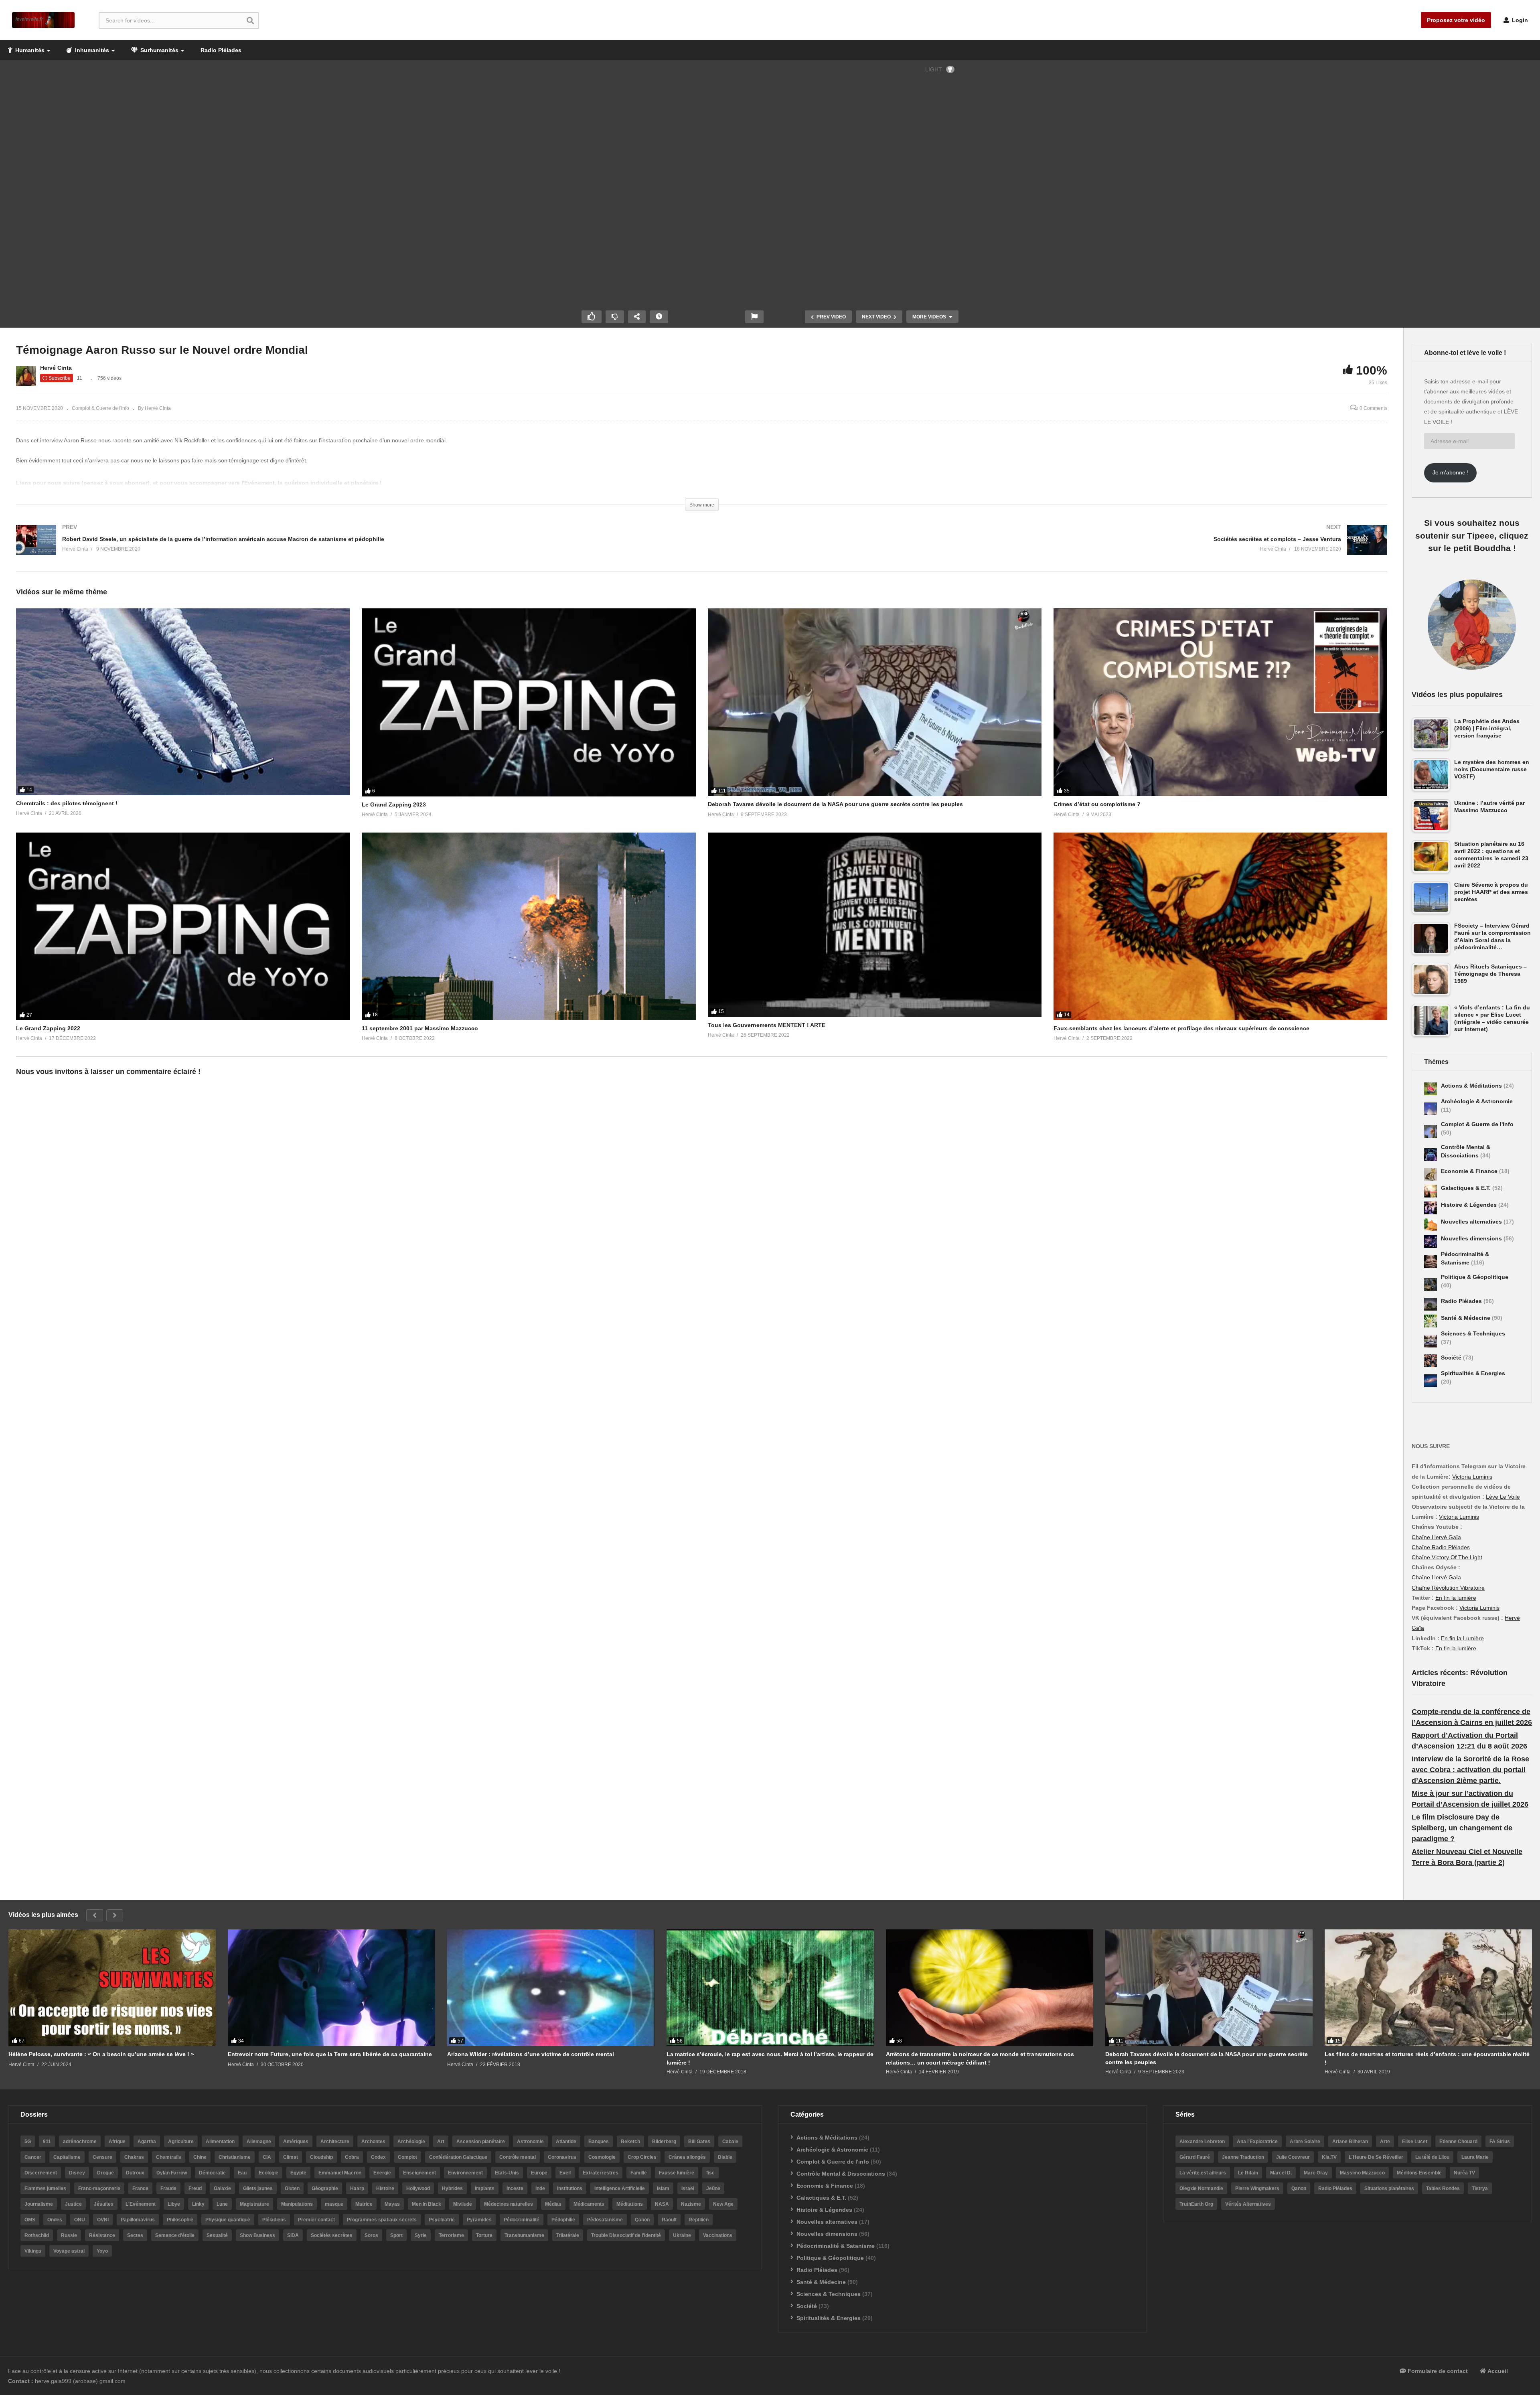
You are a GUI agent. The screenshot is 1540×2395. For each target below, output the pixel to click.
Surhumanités (159, 50)
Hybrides (452, 2188)
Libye (174, 2204)
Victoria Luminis (1472, 1477)
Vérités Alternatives (1248, 2204)
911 (47, 2142)
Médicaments (589, 2204)
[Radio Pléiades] (1431, 1304)
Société (1452, 1358)
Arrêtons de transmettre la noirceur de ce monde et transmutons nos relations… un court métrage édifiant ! (980, 2058)
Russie (69, 2235)
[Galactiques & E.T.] (1431, 1191)
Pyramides (479, 2220)
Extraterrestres (601, 2173)
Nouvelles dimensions (1472, 1238)
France (140, 2188)
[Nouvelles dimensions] (1431, 1242)
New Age (723, 2204)
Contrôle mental (518, 2157)
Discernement (41, 2173)
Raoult (669, 2220)
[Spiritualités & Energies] (1431, 1381)
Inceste (515, 2188)
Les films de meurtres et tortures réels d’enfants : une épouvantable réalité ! (1427, 2058)
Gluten (292, 2188)
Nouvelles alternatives (1472, 1222)
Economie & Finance (1470, 1171)
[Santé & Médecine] (1431, 1321)
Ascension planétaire (481, 2142)
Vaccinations (718, 2235)
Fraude (168, 2188)
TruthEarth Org (1196, 2204)
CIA (267, 2157)
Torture (484, 2235)
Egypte (298, 2173)
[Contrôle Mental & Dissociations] (1431, 1155)
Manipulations (297, 2204)
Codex (378, 2157)
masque (334, 2204)
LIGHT (934, 69)
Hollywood (418, 2188)
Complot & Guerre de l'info (100, 408)
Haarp (357, 2188)
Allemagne (259, 2142)
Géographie (325, 2188)
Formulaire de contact (1437, 2371)
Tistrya (1480, 2188)
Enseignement (419, 2173)
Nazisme (691, 2204)
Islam (663, 2188)
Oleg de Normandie (1201, 2188)
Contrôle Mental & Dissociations (841, 2174)
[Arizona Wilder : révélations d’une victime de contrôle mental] (551, 1988)
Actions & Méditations (1472, 1086)
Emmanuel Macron (340, 2173)
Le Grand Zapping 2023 (394, 804)
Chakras (134, 2157)
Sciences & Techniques (1473, 1333)
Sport (396, 2235)
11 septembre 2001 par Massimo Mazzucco (420, 1028)
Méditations (630, 2204)
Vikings (33, 2251)
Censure (102, 2157)
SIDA (293, 2235)
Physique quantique (228, 2220)
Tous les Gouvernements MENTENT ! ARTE (767, 1025)
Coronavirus (562, 2157)
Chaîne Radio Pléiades (1441, 1547)
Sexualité (217, 2235)
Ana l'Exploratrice (1257, 2142)
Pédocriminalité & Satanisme (836, 2246)
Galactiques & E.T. (1467, 1188)
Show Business (257, 2235)
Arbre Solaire (1305, 2142)
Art (441, 2142)
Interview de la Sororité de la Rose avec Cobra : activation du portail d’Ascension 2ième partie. (1470, 1770)
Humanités (29, 50)
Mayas (392, 2204)
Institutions (570, 2188)
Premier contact (316, 2220)
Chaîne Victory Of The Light (1447, 1557)
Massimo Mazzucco (1362, 2173)
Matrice (364, 2204)
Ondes (55, 2220)
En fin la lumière (1456, 1598)
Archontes (373, 2142)
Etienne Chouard (1458, 2142)
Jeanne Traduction (1243, 2157)
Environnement (465, 2173)
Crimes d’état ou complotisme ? (1097, 804)
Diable (725, 2157)
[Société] (1431, 1361)
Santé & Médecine (1466, 1318)
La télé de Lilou (1432, 2157)
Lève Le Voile (1503, 1497)
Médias (553, 2204)
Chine (200, 2157)
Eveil (565, 2173)
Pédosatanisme (605, 2220)
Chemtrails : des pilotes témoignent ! (67, 803)
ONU (80, 2220)
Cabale (730, 2142)
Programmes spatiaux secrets (382, 2220)
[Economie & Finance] (1431, 1174)
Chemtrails (169, 2157)
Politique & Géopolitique (1475, 1277)
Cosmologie (602, 2157)
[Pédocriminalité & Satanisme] (1431, 1262)
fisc (710, 2173)
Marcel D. (1281, 2173)
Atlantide (566, 2142)
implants (485, 2188)
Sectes (135, 2235)
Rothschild (37, 2235)
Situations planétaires (1389, 2188)
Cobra (352, 2157)
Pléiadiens (274, 2220)
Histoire (385, 2188)
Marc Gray (1316, 2173)
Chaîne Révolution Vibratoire (1448, 1588)
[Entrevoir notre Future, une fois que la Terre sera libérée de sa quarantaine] (331, 1988)
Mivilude (463, 2204)
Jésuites (104, 2204)
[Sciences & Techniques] (1431, 1341)
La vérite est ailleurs (1203, 2173)
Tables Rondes (1443, 2188)
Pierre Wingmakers (1257, 2188)
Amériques (296, 2142)
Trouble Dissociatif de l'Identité (626, 2235)
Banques (599, 2142)
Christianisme (235, 2157)
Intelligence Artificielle (620, 2188)
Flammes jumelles (45, 2188)
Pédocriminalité (522, 2220)
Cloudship (321, 2157)
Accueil (1497, 2371)
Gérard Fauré (1195, 2157)
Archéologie (411, 2142)
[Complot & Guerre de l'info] (1431, 1132)
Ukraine (682, 2235)
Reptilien (699, 2220)
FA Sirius (1500, 2142)
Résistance (102, 2235)
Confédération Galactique (458, 2157)
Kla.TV (1329, 2157)
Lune (222, 2204)
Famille (639, 2173)
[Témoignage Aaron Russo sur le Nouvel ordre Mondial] (183, 702)
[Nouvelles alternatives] (1431, 1225)
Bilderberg (664, 2142)
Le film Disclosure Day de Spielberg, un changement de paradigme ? (1462, 1828)
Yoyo (102, 2251)
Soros (371, 2235)
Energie (382, 2173)
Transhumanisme (524, 2235)
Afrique (117, 2142)
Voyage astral (69, 2251)
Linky (198, 2204)
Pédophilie (563, 2220)
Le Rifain (1248, 2173)
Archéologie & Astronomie (1477, 1101)
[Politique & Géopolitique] (1431, 1285)
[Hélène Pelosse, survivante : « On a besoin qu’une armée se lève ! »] (112, 1988)
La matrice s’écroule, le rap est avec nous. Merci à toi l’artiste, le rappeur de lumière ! (770, 2058)
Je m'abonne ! (1451, 472)
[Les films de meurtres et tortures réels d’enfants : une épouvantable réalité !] (1428, 1988)
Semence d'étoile (175, 2235)
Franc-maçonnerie (99, 2188)
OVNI (103, 2220)
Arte (1385, 2142)
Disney (77, 2173)
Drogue (105, 2173)
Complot (407, 2157)
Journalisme (39, 2204)
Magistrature (254, 2204)
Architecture (335, 2142)
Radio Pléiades (221, 50)
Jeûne (713, 2188)
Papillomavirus (138, 2220)
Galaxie (222, 2188)
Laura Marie (1475, 2157)
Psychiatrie (442, 2220)
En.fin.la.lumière (1456, 1648)
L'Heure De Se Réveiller (1376, 2157)
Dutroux (135, 2173)
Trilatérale (568, 2235)
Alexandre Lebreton (1202, 2142)
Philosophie (180, 2220)
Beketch (630, 2142)
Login (1519, 20)
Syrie (421, 2235)
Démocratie (212, 2173)
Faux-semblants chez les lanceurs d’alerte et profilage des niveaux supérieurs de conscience (1181, 1028)
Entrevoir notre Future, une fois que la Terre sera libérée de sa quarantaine (330, 2054)
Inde (540, 2188)
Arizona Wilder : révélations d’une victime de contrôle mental (531, 2054)
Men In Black (427, 2204)
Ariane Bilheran (1350, 2142)
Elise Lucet (1415, 2142)
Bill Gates (699, 2142)
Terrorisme (451, 2235)
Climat (291, 2157)
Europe (539, 2173)
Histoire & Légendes (1470, 1205)
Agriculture (181, 2142)
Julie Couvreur (1293, 2157)
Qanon (642, 2220)
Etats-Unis (507, 2173)
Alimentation (220, 2142)
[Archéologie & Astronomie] (1431, 1109)
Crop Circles (642, 2157)
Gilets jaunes (258, 2188)
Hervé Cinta (56, 368)
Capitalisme (67, 2157)
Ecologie (268, 2173)
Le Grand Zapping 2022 (48, 1028)
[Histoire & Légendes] (1431, 1208)
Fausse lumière (677, 2173)
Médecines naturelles (509, 2204)
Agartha (147, 2142)
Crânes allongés (687, 2157)
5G (28, 2142)
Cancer (33, 2157)
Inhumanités (91, 50)
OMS (30, 2220)
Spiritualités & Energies (1473, 1373)
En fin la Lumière (1462, 1638)
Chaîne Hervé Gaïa (1436, 1537)
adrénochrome (80, 2142)
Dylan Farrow (172, 2173)
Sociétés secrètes (332, 2235)
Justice (73, 2204)
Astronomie (530, 2142)
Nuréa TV (1464, 2173)
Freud (195, 2188)
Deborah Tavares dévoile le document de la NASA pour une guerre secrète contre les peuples (835, 804)
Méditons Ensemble (1419, 2173)
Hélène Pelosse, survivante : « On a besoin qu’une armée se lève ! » (101, 2054)
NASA (662, 2204)
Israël (688, 2188)
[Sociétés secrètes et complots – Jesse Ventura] (1049, 548)
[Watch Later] (659, 317)
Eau (242, 2173)
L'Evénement (141, 2204)
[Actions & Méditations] (1431, 1089)
